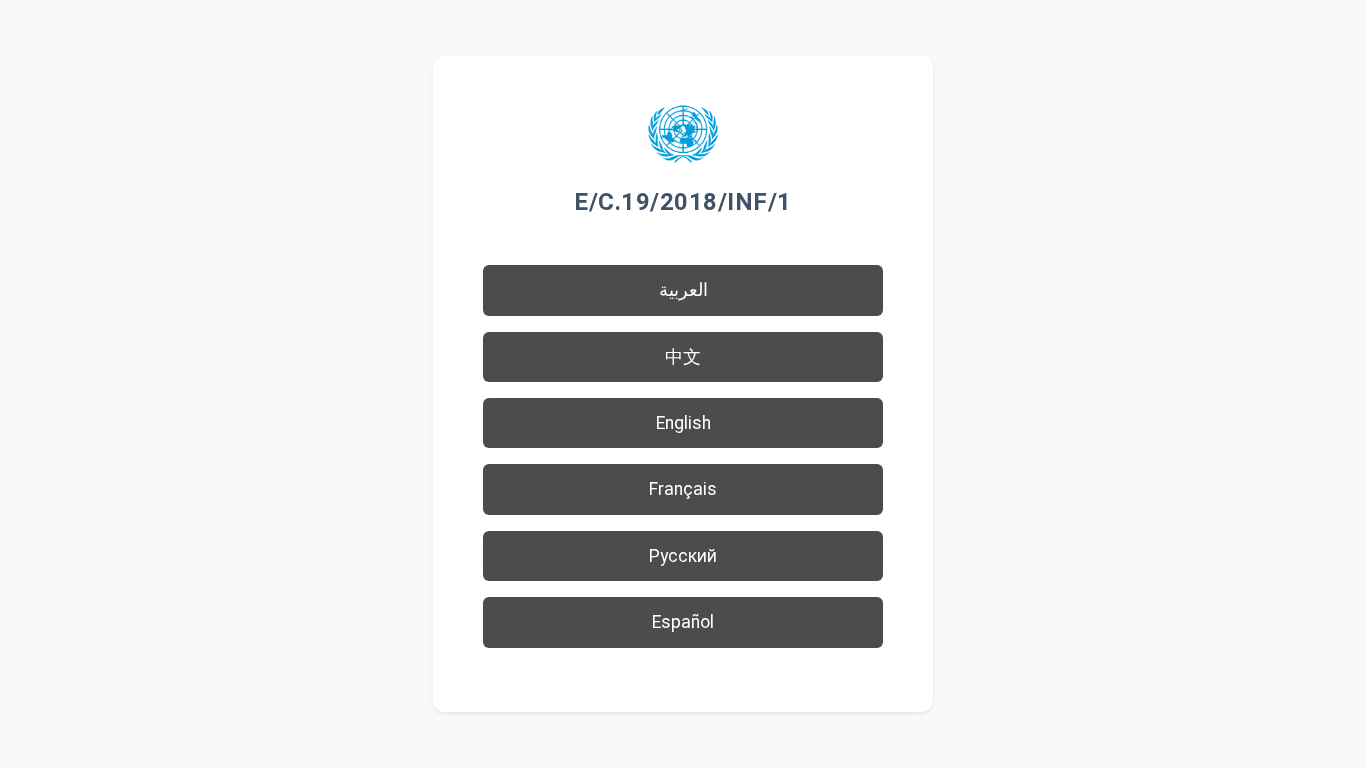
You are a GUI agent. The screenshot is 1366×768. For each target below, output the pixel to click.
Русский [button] (683, 556)
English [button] (683, 423)
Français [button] (683, 489)
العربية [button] (683, 290)
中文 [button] (683, 357)
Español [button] (683, 622)
